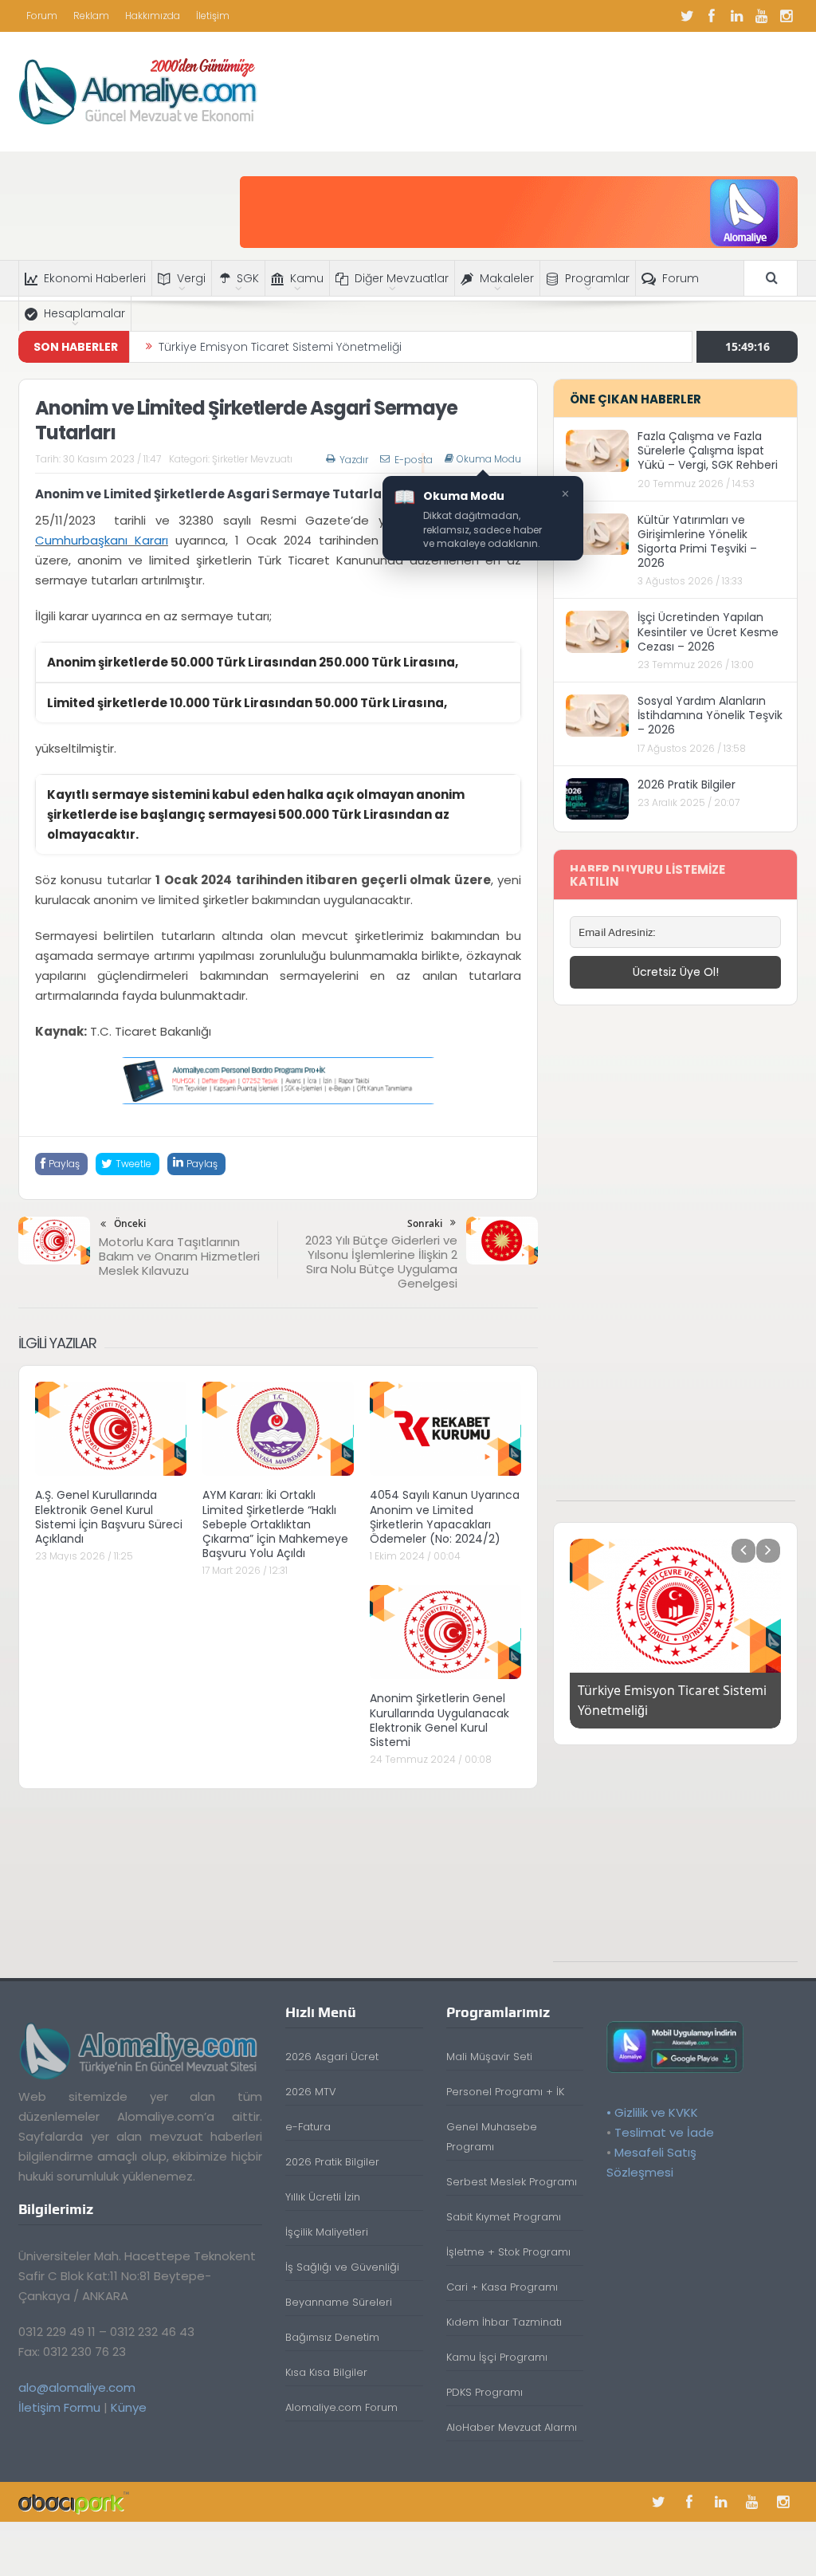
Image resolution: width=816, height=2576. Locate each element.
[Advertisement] (676, 1261)
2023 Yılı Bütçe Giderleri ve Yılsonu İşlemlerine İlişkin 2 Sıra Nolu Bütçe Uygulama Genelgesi (381, 1262)
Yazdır (354, 460)
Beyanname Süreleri (339, 2302)
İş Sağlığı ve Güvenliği (342, 2267)
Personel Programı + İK (505, 2092)
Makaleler (507, 278)
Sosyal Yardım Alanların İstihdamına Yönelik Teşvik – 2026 (710, 715)
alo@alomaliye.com (77, 2387)
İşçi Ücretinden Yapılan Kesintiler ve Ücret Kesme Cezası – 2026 (708, 631)
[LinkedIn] (736, 16)
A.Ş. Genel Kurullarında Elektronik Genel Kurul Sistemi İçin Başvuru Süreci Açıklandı (109, 1517)
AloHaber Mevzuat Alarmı (512, 2427)
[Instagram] (786, 16)
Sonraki (425, 1223)
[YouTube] (761, 16)
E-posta (414, 460)
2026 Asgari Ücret (332, 2057)
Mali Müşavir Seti (489, 2057)
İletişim (213, 16)
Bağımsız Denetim (332, 2337)
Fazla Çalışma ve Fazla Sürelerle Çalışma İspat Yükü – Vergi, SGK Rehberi (708, 450)
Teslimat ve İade (664, 2132)
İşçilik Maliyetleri (327, 2232)
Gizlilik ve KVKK (656, 2112)
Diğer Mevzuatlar (402, 278)
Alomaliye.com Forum (341, 2407)
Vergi (191, 278)
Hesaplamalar (84, 313)
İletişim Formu (59, 2407)
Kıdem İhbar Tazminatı (504, 2322)
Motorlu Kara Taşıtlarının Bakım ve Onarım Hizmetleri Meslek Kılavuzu (179, 1256)
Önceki (130, 1223)
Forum (42, 16)
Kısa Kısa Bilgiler (326, 2372)
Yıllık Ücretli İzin (323, 2197)
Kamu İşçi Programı (497, 2357)
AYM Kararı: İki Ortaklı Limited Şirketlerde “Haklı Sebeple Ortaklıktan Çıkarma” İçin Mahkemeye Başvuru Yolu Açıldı (275, 1524)
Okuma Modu (489, 459)
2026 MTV (311, 2092)
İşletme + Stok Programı (508, 2252)
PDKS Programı (484, 2392)
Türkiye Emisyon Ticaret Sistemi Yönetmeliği (280, 347)
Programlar (597, 278)
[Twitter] (687, 16)
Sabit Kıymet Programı (504, 2217)
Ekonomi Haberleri (95, 278)
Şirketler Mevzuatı (252, 459)
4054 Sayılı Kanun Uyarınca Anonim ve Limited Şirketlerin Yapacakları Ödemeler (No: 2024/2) (445, 1517)
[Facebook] (712, 16)
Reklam (91, 16)
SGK (248, 278)
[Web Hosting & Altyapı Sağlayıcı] (74, 2501)
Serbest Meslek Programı (512, 2182)
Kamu (307, 278)
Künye (129, 2407)
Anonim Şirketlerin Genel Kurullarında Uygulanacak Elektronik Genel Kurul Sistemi (439, 1720)
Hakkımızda (153, 16)
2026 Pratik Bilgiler (687, 785)
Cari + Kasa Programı (502, 2287)
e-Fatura (308, 2127)
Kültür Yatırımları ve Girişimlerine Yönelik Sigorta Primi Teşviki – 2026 (697, 542)
